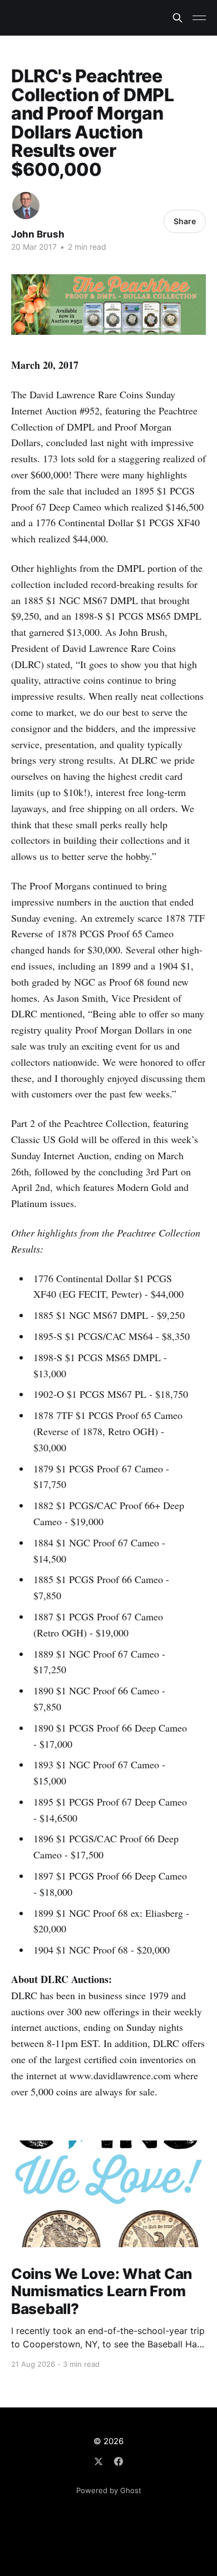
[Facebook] (119, 2461)
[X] (98, 2461)
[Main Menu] (199, 18)
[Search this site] (177, 18)
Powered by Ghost (109, 2490)
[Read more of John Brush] (26, 206)
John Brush (38, 234)
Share (185, 221)
